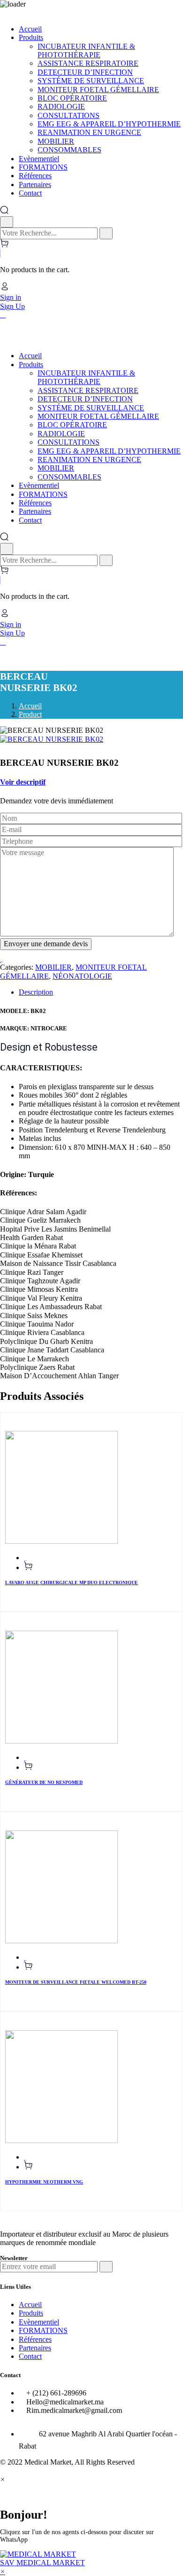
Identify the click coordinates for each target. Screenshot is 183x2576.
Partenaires (35, 2348)
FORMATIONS (43, 2330)
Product (30, 714)
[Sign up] (106, 2267)
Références (35, 2339)
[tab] (101, 992)
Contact (30, 2356)
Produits (31, 2313)
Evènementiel (39, 2322)
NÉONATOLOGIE (82, 976)
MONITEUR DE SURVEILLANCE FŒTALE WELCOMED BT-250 (76, 1982)
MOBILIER (53, 967)
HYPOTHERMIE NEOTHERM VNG (44, 2182)
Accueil (30, 706)
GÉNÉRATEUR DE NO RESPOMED (44, 1782)
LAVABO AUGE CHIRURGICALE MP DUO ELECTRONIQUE (72, 1583)
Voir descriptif (23, 782)
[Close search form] (7, 222)
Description (36, 992)
